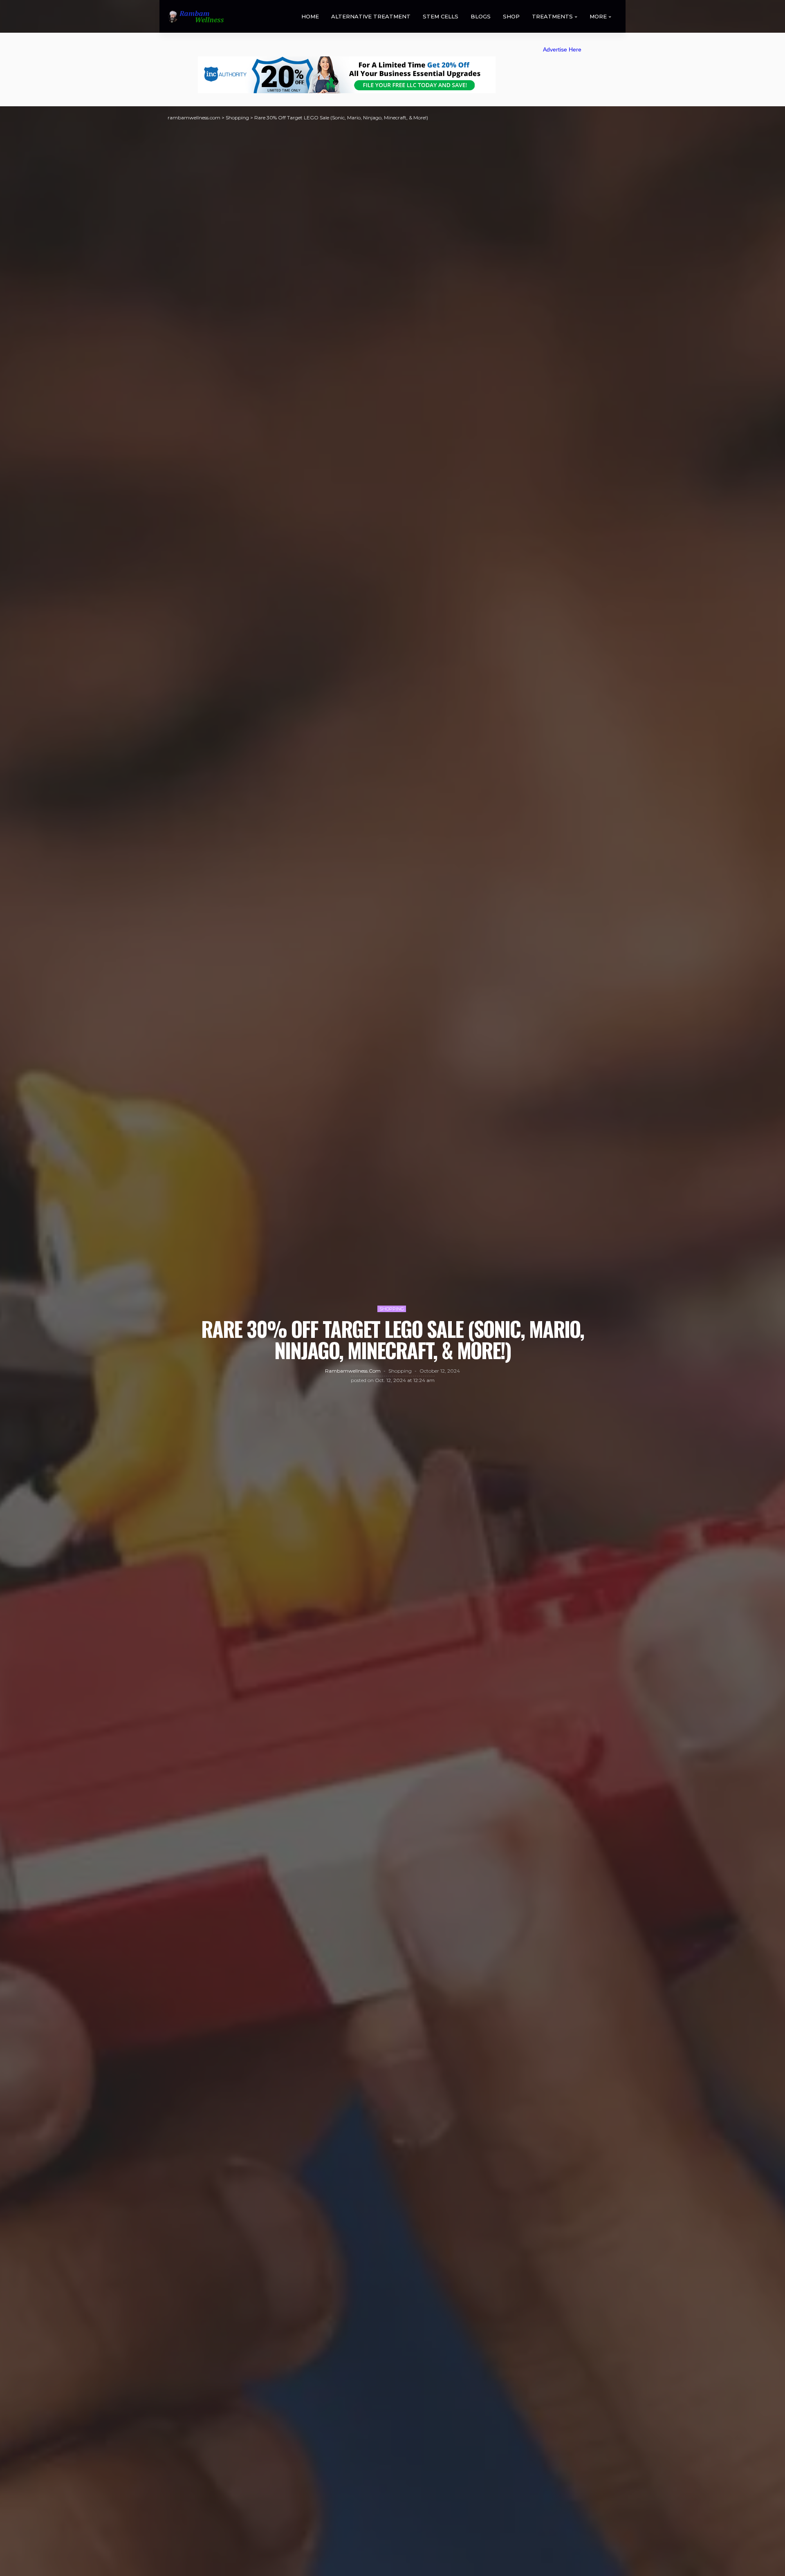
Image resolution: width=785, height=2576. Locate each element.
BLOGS (481, 16)
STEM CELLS (441, 16)
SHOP (511, 16)
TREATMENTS (552, 16)
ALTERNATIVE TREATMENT (371, 16)
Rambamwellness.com (353, 1371)
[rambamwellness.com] (196, 17)
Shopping (392, 1309)
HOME (310, 16)
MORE (598, 16)
